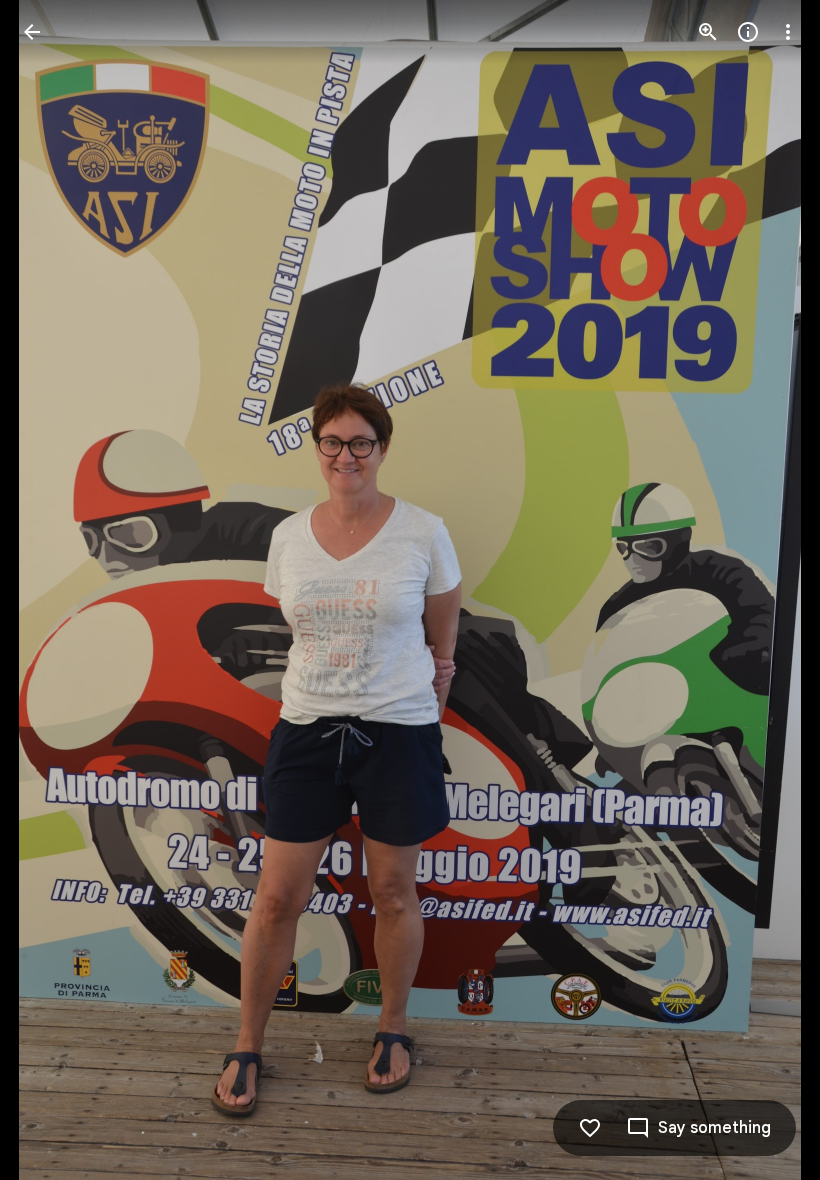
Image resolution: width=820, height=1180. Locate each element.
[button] (56, 590)
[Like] (590, 1128)
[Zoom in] (708, 32)
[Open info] (748, 32)
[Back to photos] (32, 32)
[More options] (788, 32)
